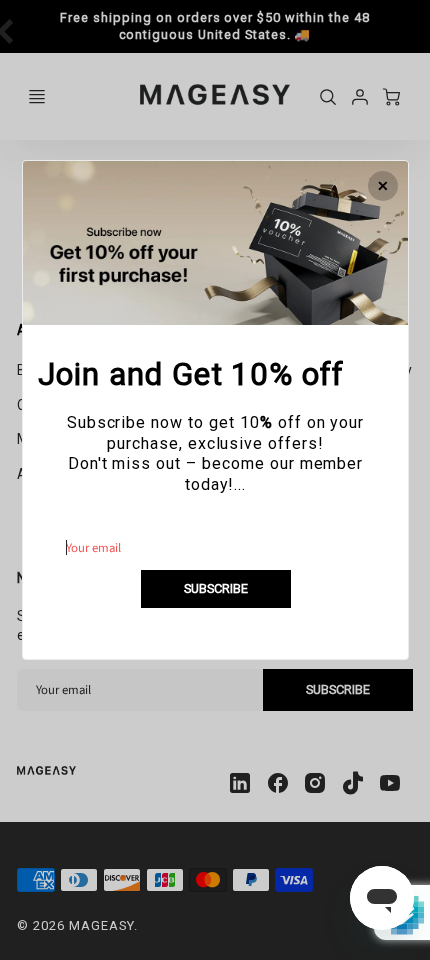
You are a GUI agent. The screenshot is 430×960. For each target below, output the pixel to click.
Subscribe (215, 588)
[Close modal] (383, 186)
